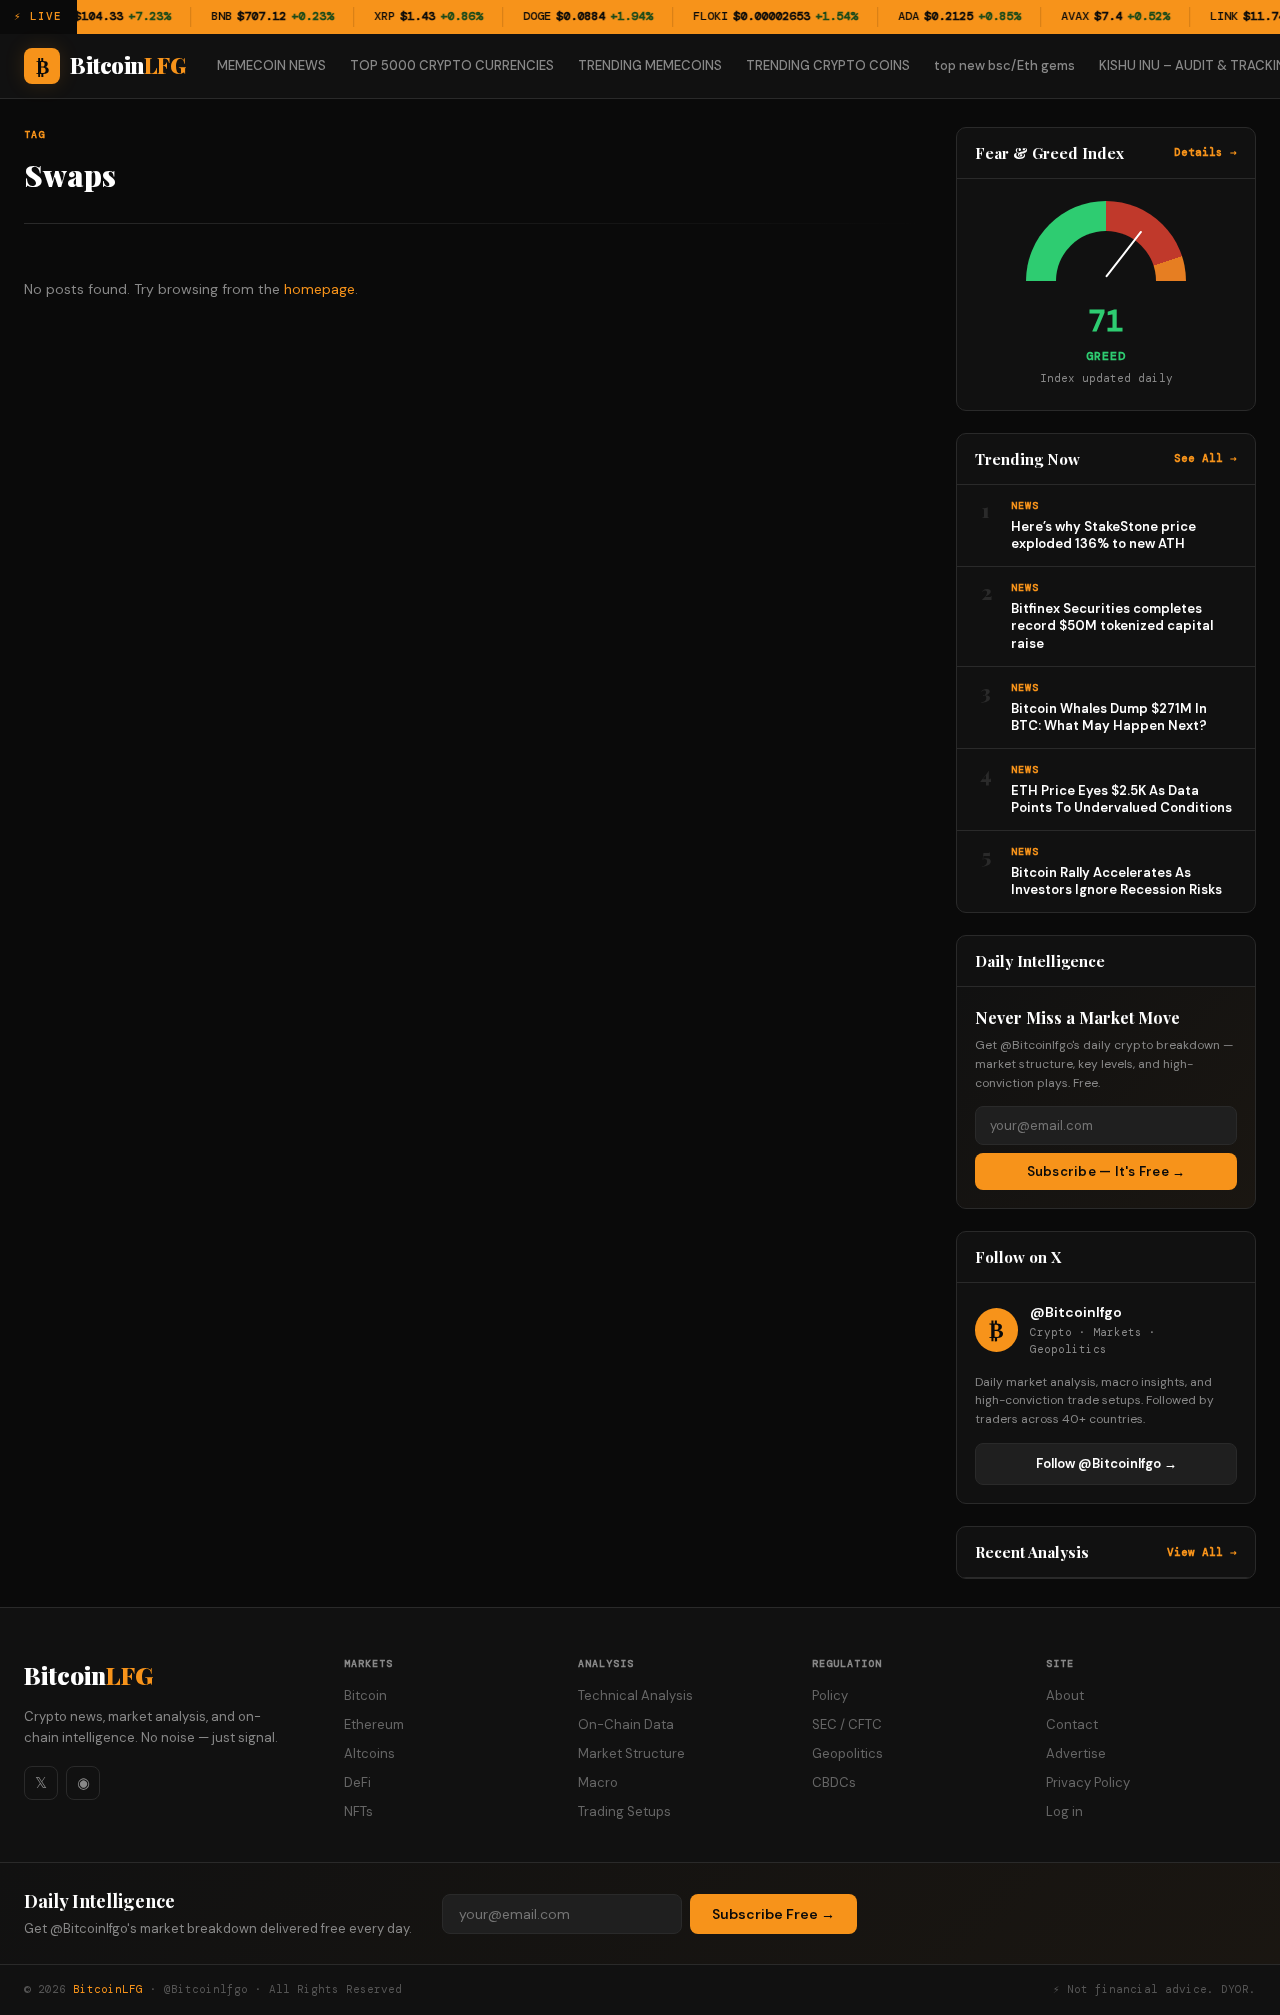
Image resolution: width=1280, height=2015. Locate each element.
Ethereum (374, 1724)
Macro (598, 1782)
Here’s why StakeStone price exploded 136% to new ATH (1103, 535)
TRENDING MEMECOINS (650, 65)
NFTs (358, 1811)
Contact (1072, 1724)
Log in (1064, 1811)
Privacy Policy (1088, 1782)
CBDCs (834, 1782)
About (1065, 1695)
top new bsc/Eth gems (1004, 65)
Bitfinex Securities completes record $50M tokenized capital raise (1112, 626)
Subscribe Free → (773, 1914)
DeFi (357, 1782)
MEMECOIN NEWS (271, 65)
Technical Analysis (635, 1695)
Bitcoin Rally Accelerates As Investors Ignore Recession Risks (1116, 881)
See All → (1205, 458)
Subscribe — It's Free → (1106, 1171)
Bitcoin (88, 1675)
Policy (830, 1695)
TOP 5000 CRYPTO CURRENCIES (452, 65)
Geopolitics (847, 1753)
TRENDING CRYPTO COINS (828, 65)
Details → (1205, 152)
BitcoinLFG (108, 1989)
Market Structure (631, 1753)
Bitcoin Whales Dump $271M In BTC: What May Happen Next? (1109, 717)
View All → (1202, 1552)
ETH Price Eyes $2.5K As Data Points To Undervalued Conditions (1121, 799)
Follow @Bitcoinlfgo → (1106, 1463)
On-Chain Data (626, 1724)
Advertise (1076, 1753)
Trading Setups (624, 1811)
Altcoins (369, 1753)
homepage (319, 289)
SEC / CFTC (847, 1724)
